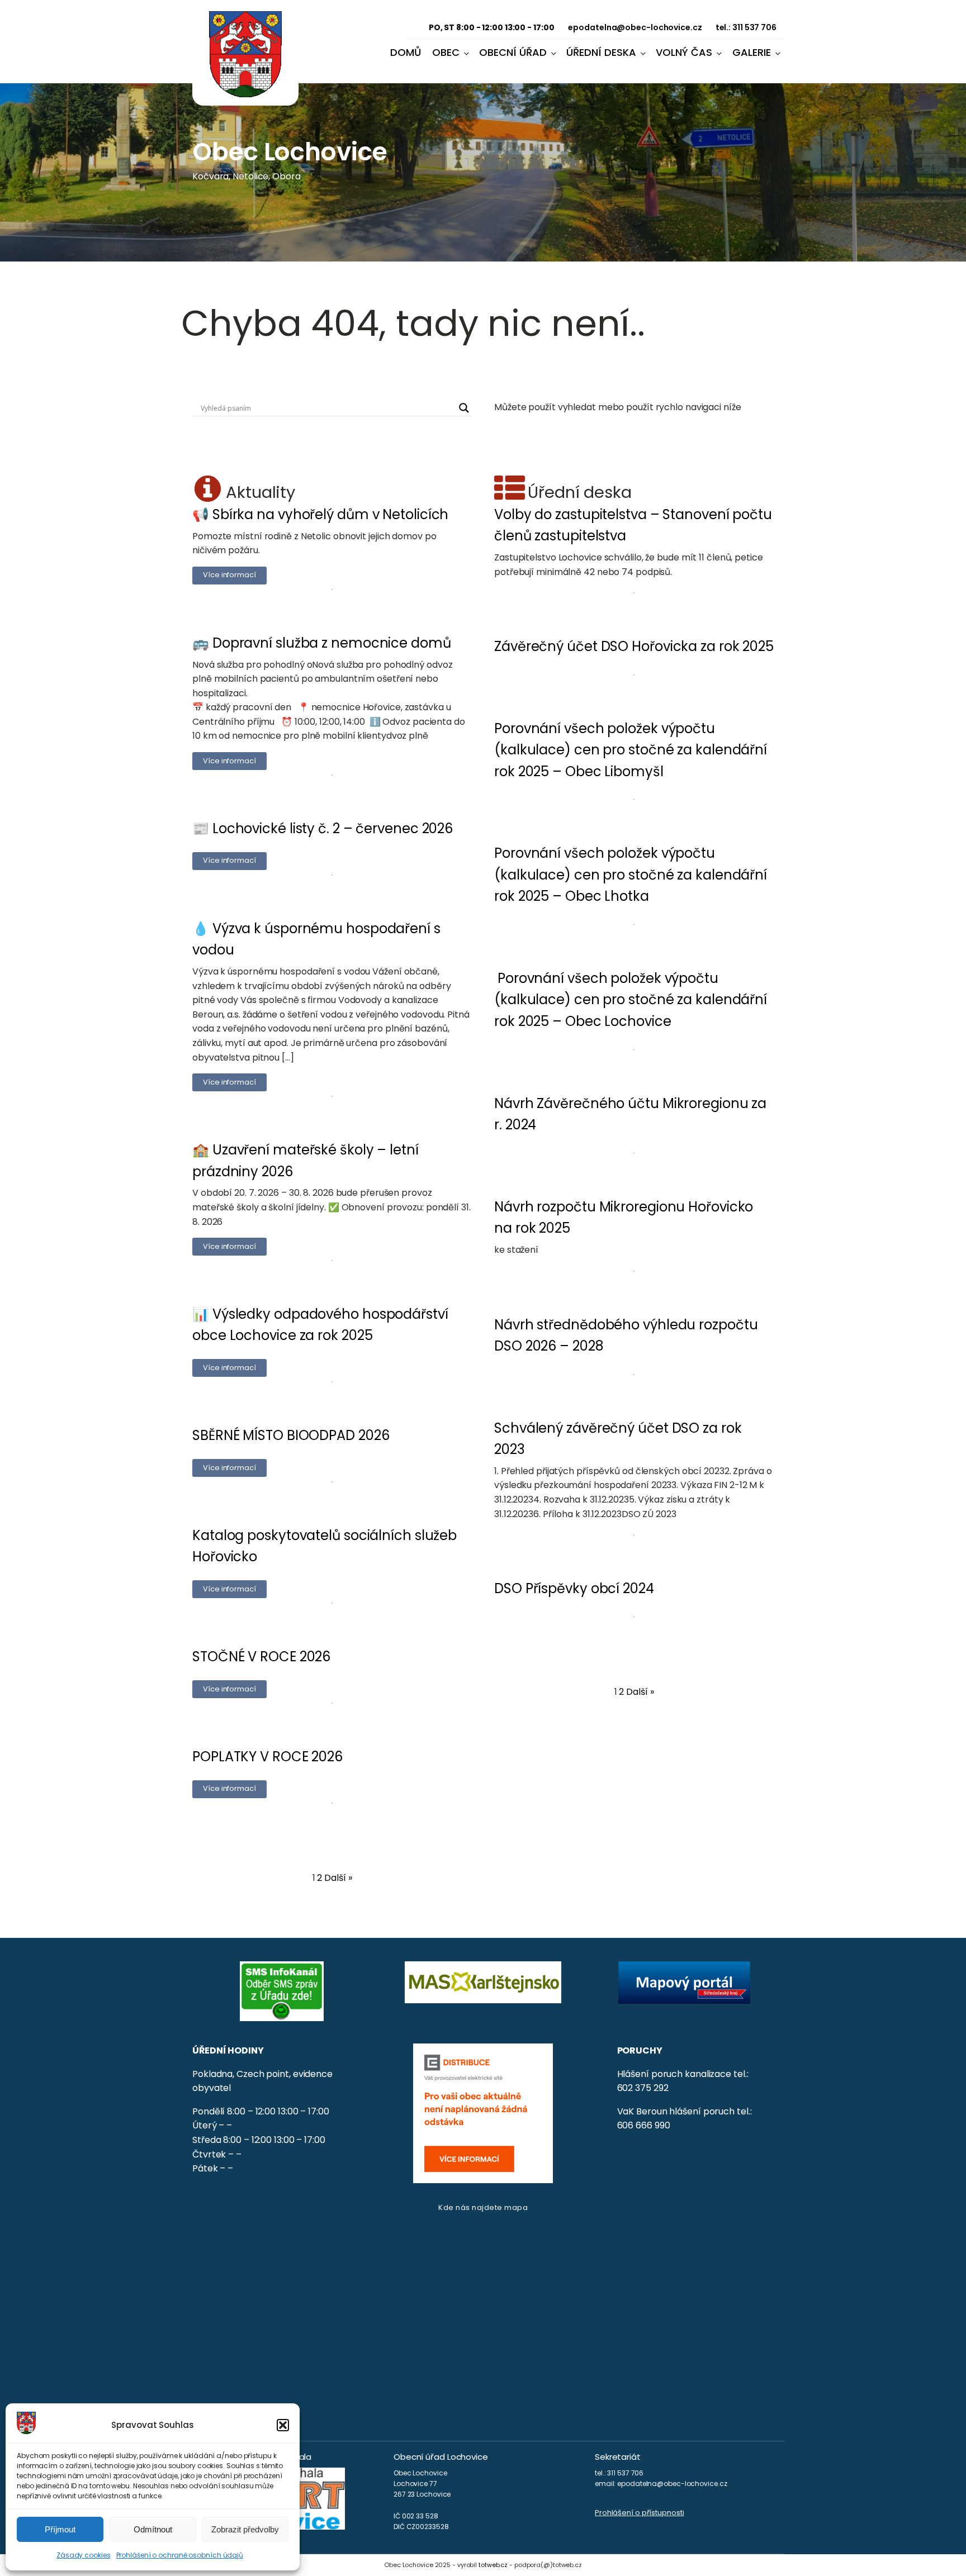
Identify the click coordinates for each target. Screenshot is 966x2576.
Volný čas (684, 52)
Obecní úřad (513, 52)
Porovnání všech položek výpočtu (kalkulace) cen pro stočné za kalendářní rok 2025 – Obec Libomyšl (631, 750)
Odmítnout (153, 2529)
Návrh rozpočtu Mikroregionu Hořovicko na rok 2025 (624, 1217)
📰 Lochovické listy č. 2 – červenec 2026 (323, 828)
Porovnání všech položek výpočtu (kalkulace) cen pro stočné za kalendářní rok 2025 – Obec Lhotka (631, 874)
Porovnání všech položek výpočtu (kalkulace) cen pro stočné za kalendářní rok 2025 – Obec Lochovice (631, 1000)
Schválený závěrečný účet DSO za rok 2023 (618, 1439)
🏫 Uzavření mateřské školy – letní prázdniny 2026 (306, 1160)
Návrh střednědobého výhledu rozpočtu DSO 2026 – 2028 (626, 1335)
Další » (338, 1878)
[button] (283, 2425)
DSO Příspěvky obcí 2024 (574, 1588)
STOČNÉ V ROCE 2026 (261, 1657)
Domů (406, 52)
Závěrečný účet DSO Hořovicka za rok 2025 (634, 646)
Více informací (229, 575)
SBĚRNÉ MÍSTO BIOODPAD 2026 (291, 1435)
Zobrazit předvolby (245, 2529)
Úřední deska (601, 52)
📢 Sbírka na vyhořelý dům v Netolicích (320, 514)
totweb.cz (493, 2565)
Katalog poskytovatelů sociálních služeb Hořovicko (325, 1546)
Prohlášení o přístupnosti (640, 2513)
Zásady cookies (84, 2555)
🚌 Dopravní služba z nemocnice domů (322, 643)
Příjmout (60, 2529)
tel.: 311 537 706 (746, 27)
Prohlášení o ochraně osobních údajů (180, 2555)
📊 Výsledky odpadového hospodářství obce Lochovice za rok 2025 (320, 1325)
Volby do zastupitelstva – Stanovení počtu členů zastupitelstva (633, 525)
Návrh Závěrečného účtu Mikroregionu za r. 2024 (630, 1114)
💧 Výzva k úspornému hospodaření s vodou (316, 939)
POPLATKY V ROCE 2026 (267, 1757)
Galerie (752, 52)
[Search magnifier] (464, 408)
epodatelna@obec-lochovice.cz (635, 27)
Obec (446, 52)
